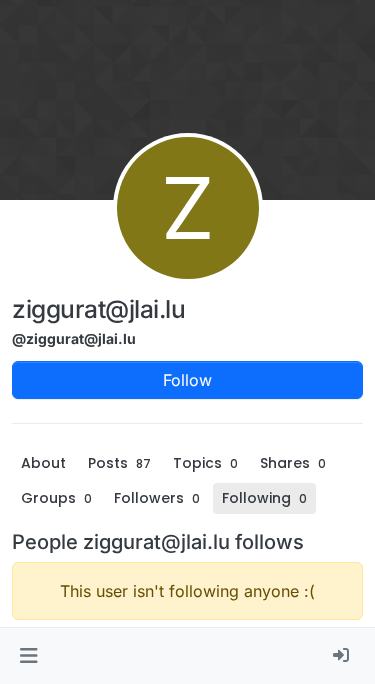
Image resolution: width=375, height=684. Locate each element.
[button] (28, 656)
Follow (187, 380)
